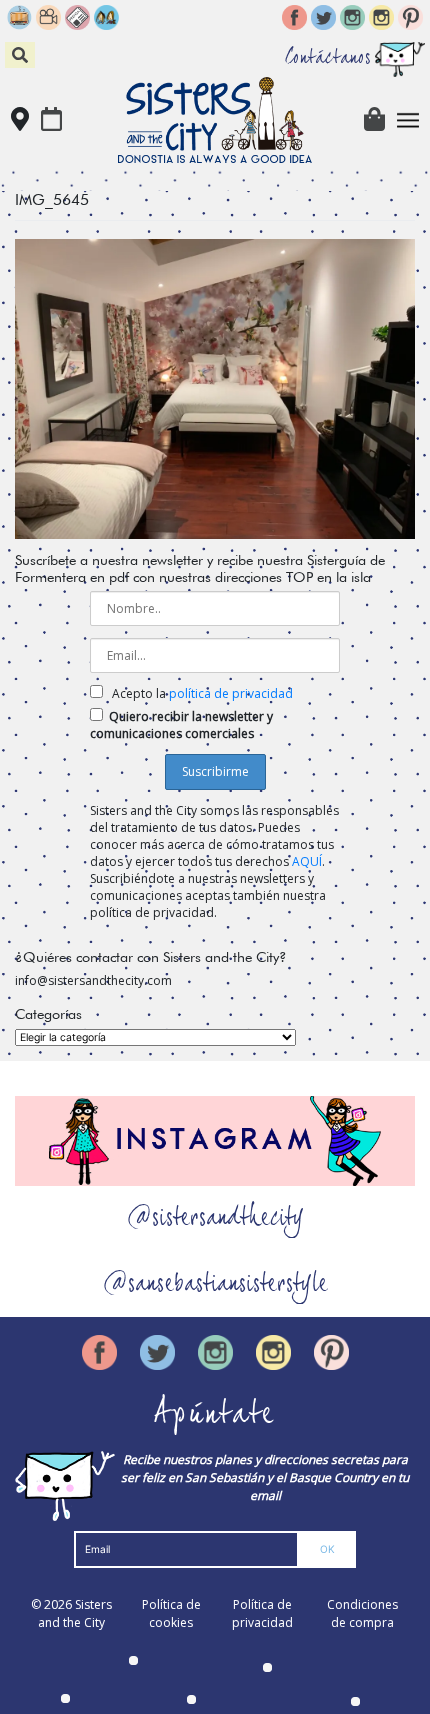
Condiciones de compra (362, 1613)
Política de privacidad (262, 1613)
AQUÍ (307, 861)
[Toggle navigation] (408, 120)
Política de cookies (171, 1613)
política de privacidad (231, 693)
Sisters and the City (75, 1613)
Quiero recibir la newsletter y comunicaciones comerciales (181, 725)
